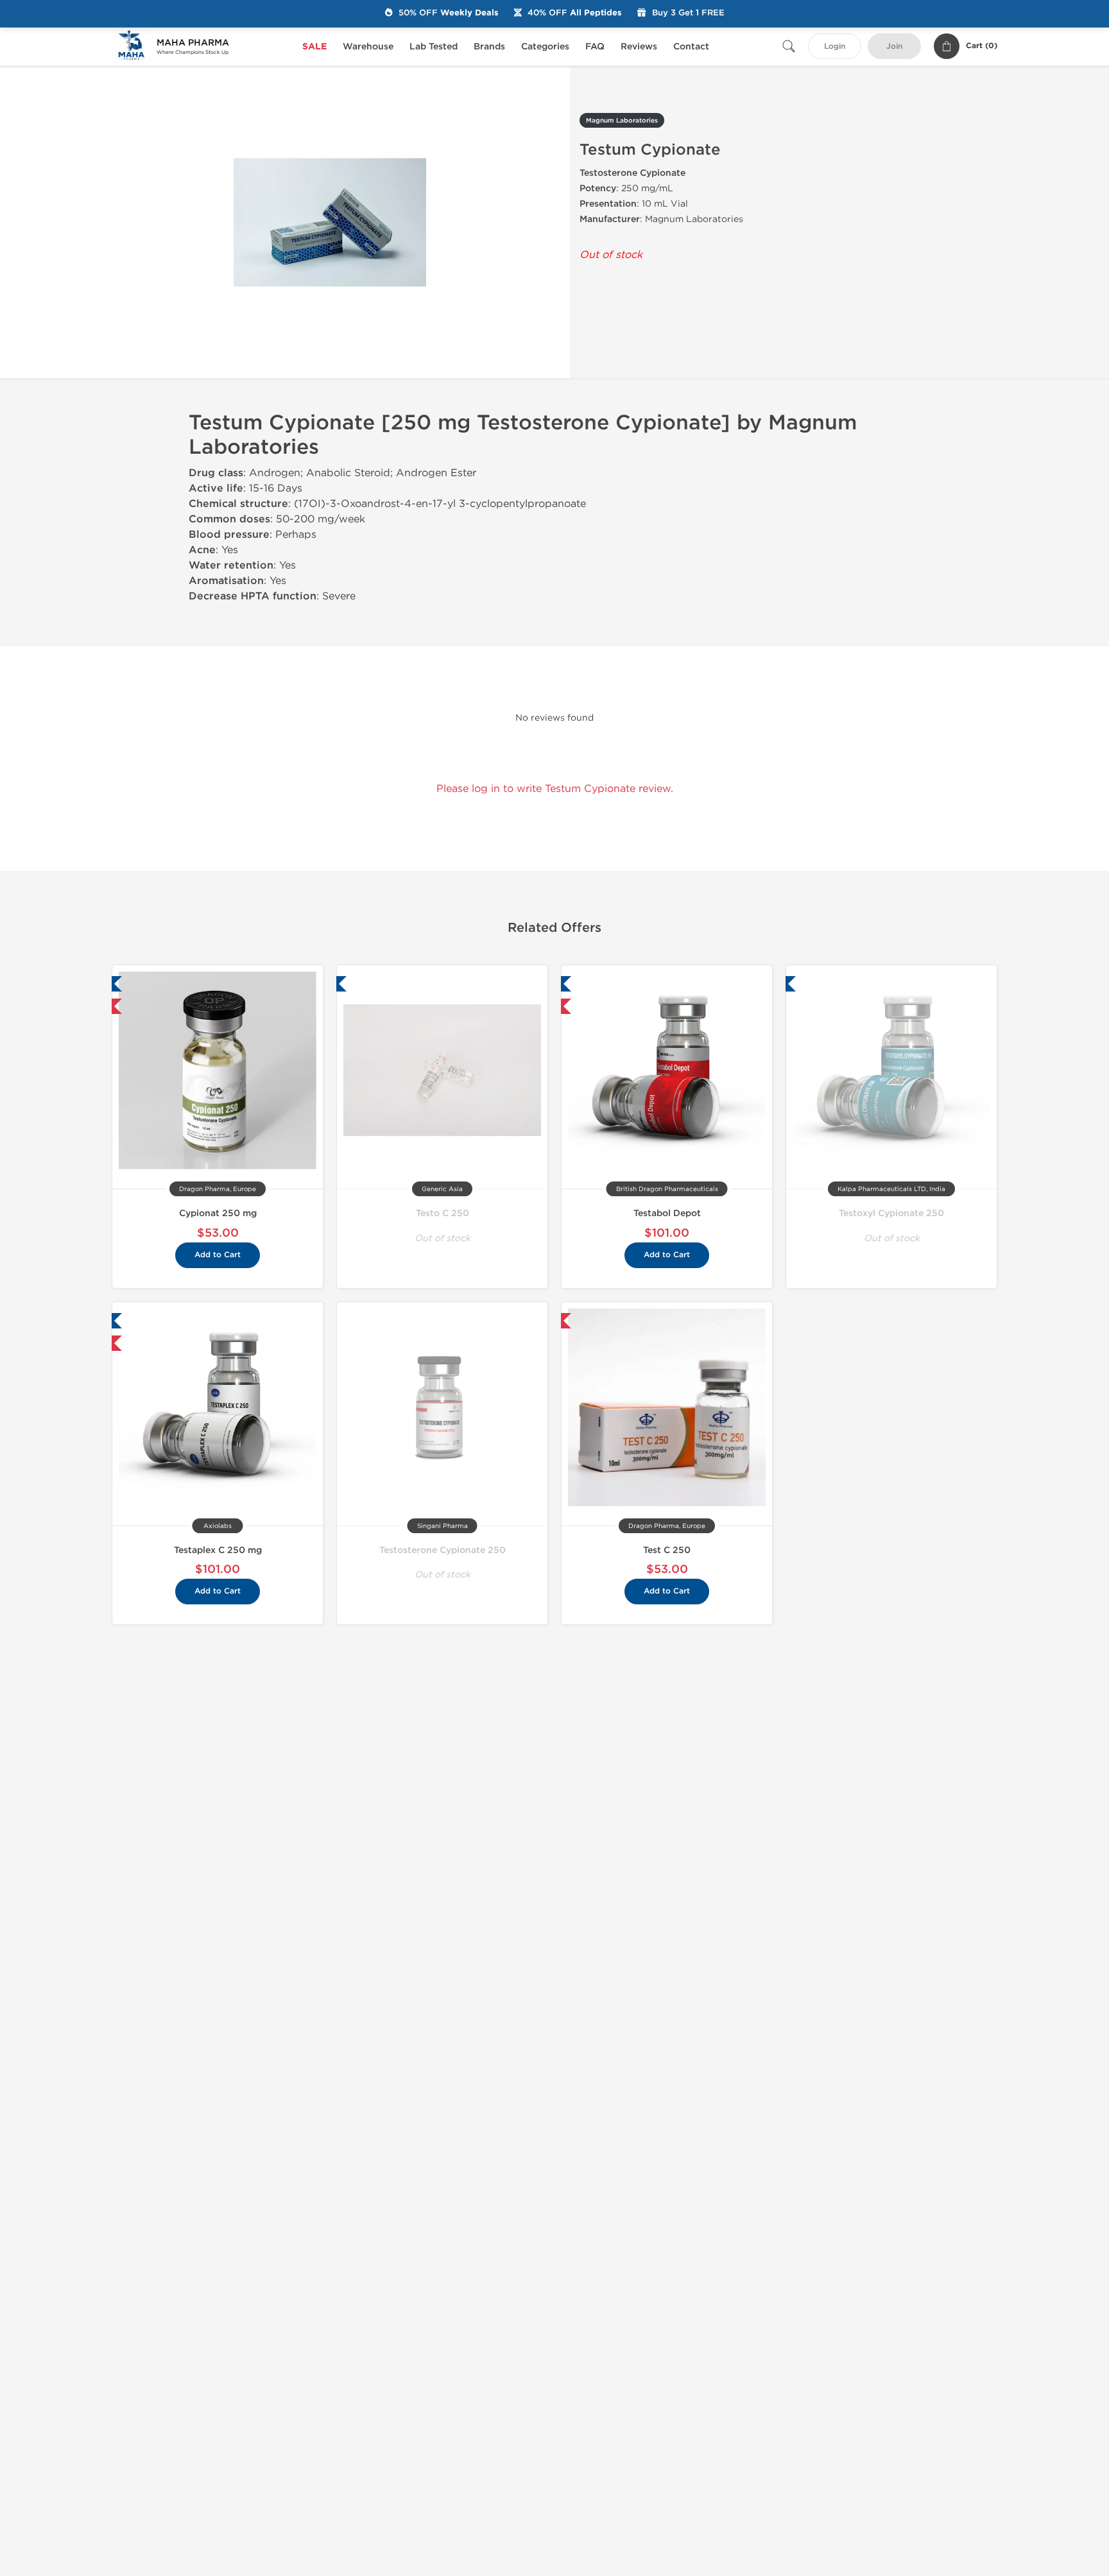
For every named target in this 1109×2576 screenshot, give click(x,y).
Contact (691, 47)
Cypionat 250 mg (218, 1213)
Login (835, 47)
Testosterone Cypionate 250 (443, 1550)
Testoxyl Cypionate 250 (891, 1213)
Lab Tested (434, 47)
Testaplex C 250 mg (218, 1550)
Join (894, 47)
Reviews (639, 47)
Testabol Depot (667, 1213)
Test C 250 (667, 1550)
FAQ (595, 47)
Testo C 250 (443, 1213)
